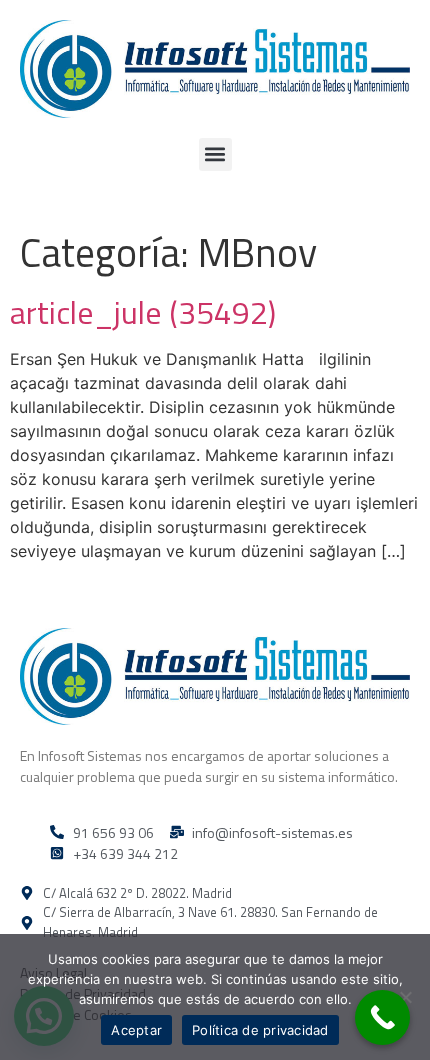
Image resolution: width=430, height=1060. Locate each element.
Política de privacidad (260, 1030)
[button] (215, 154)
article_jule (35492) (143, 312)
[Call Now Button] (382, 1017)
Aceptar (136, 1030)
